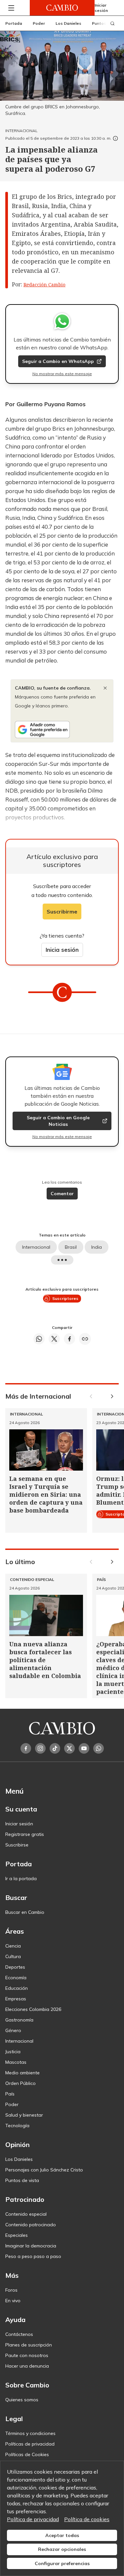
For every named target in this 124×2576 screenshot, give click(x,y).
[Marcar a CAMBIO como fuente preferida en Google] (62, 730)
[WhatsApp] (99, 1748)
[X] (69, 1748)
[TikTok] (55, 1748)
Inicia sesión (62, 950)
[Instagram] (40, 1748)
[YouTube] (84, 1748)
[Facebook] (26, 1748)
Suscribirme (62, 912)
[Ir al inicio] (62, 8)
